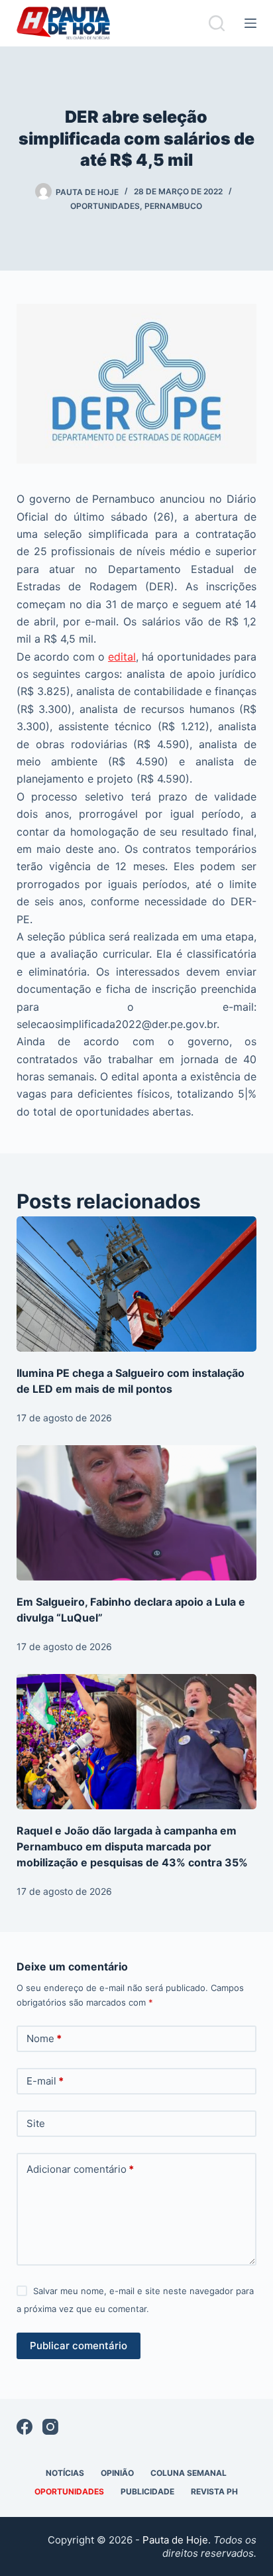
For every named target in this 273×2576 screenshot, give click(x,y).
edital (122, 657)
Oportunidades (105, 206)
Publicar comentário (79, 2346)
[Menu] (250, 23)
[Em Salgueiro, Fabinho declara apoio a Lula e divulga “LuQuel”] (137, 1513)
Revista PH (214, 2491)
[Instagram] (50, 2427)
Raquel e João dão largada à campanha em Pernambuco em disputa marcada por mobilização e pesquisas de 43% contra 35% (132, 1846)
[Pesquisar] (217, 23)
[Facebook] (25, 2427)
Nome (44, 2038)
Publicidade (147, 2491)
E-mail (45, 2081)
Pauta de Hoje (175, 2540)
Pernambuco (173, 206)
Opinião (117, 2473)
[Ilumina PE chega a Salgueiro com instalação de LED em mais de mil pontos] (137, 1284)
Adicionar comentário (80, 2169)
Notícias (65, 2473)
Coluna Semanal (189, 2473)
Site (36, 2123)
